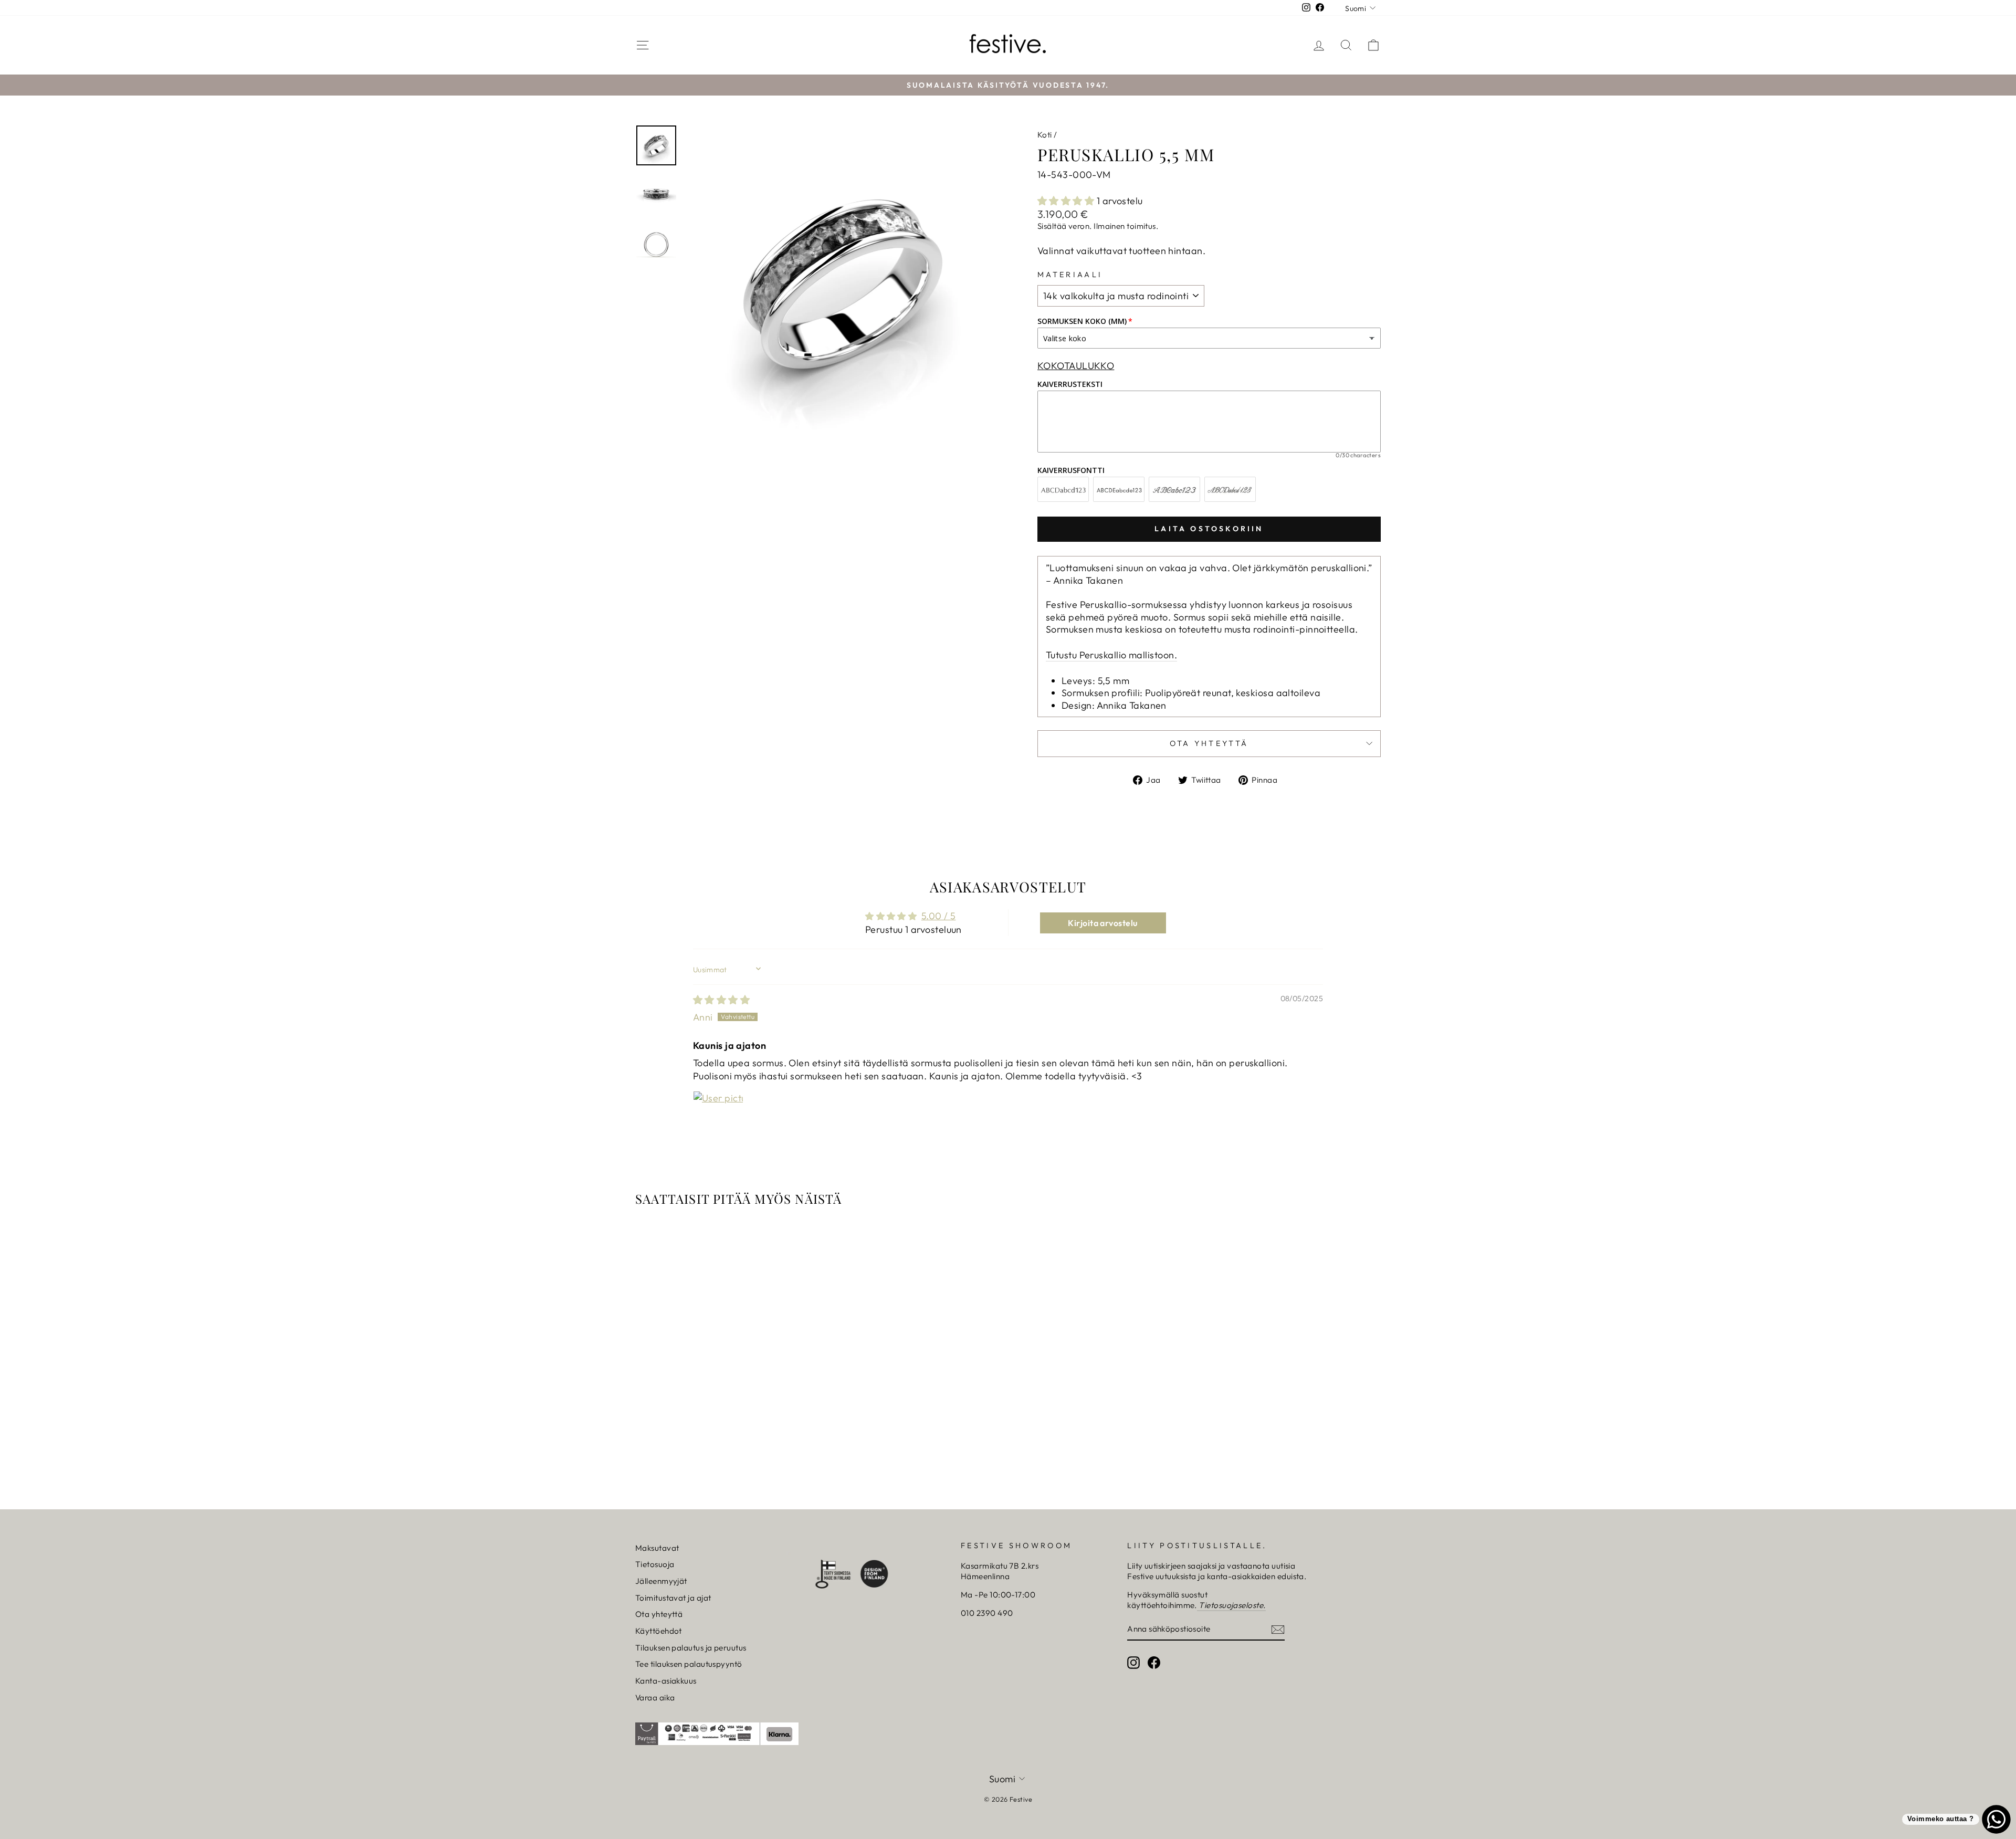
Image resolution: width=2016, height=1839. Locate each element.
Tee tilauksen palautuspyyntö (689, 1664)
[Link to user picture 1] (718, 1116)
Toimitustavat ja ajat (673, 1598)
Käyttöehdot (659, 1631)
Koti (1045, 135)
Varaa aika (655, 1698)
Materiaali (1070, 275)
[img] (721, 1000)
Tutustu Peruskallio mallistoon (1110, 655)
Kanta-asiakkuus (666, 1681)
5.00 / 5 (939, 916)
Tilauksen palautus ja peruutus (691, 1648)
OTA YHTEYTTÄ (1209, 743)
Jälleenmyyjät (661, 1581)
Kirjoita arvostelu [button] (1102, 923)
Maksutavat (657, 1548)
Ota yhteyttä (659, 1614)
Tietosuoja (655, 1564)
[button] (1067, 201)
